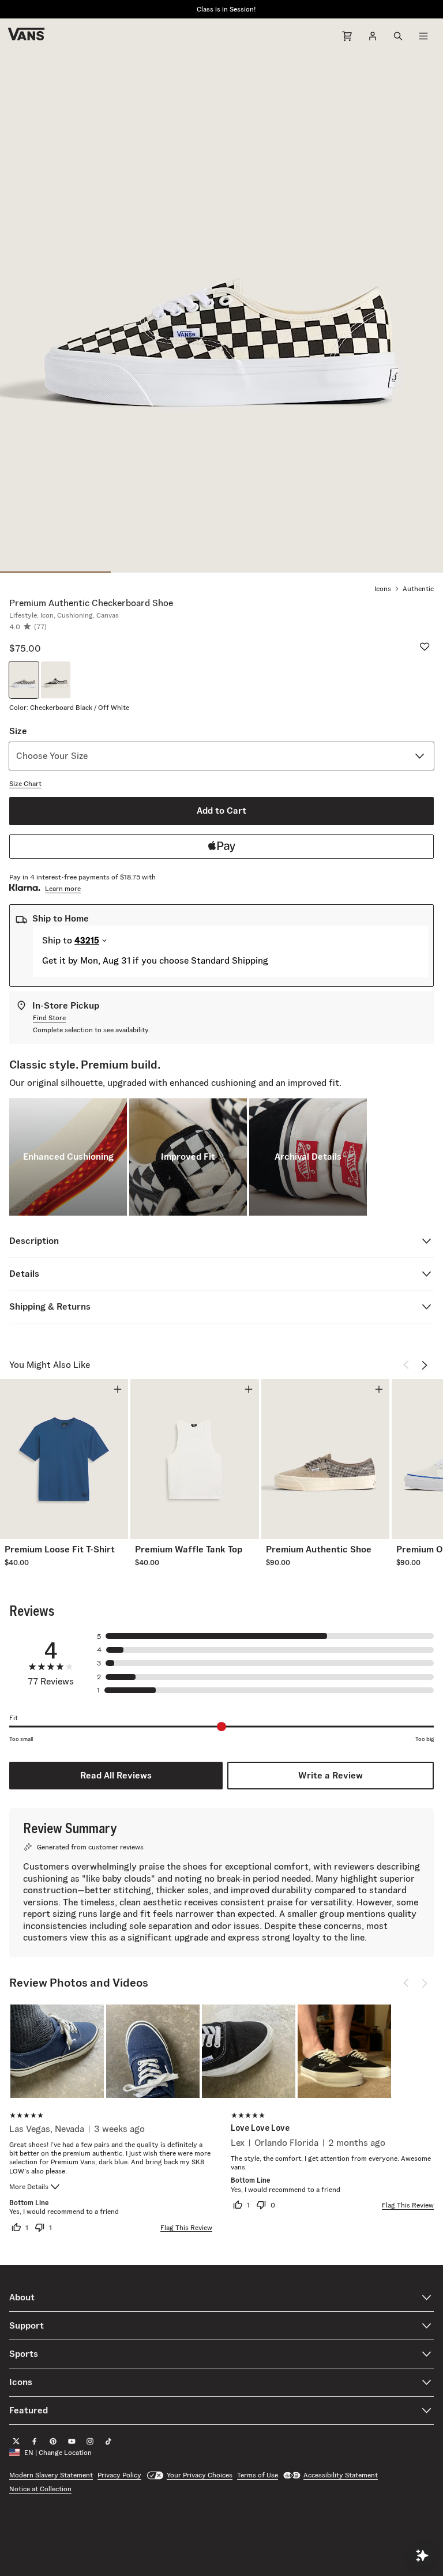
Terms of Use (258, 2475)
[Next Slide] (425, 1365)
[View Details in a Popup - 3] (249, 2051)
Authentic (418, 588)
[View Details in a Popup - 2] (153, 2051)
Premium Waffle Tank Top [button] (189, 1550)
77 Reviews (51, 1682)
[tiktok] (108, 2441)
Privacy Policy (119, 2475)
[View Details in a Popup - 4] (344, 2051)
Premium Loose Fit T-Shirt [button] (60, 1550)
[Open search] (398, 36)
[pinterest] (53, 2441)
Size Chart (25, 783)
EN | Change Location (58, 2452)
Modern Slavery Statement (51, 2475)
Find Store (49, 1018)
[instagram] (90, 2441)
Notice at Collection (40, 2489)
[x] (16, 2441)
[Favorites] (425, 646)
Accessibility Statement (341, 2475)
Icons (383, 588)
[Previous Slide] (406, 1365)
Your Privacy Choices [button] (200, 2475)
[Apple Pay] (221, 847)
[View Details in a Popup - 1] (57, 2051)
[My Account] (373, 36)
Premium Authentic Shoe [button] (319, 1550)
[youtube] (72, 2441)
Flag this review (186, 2227)
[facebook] (35, 2441)
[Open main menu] (423, 36)
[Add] (118, 1389)
